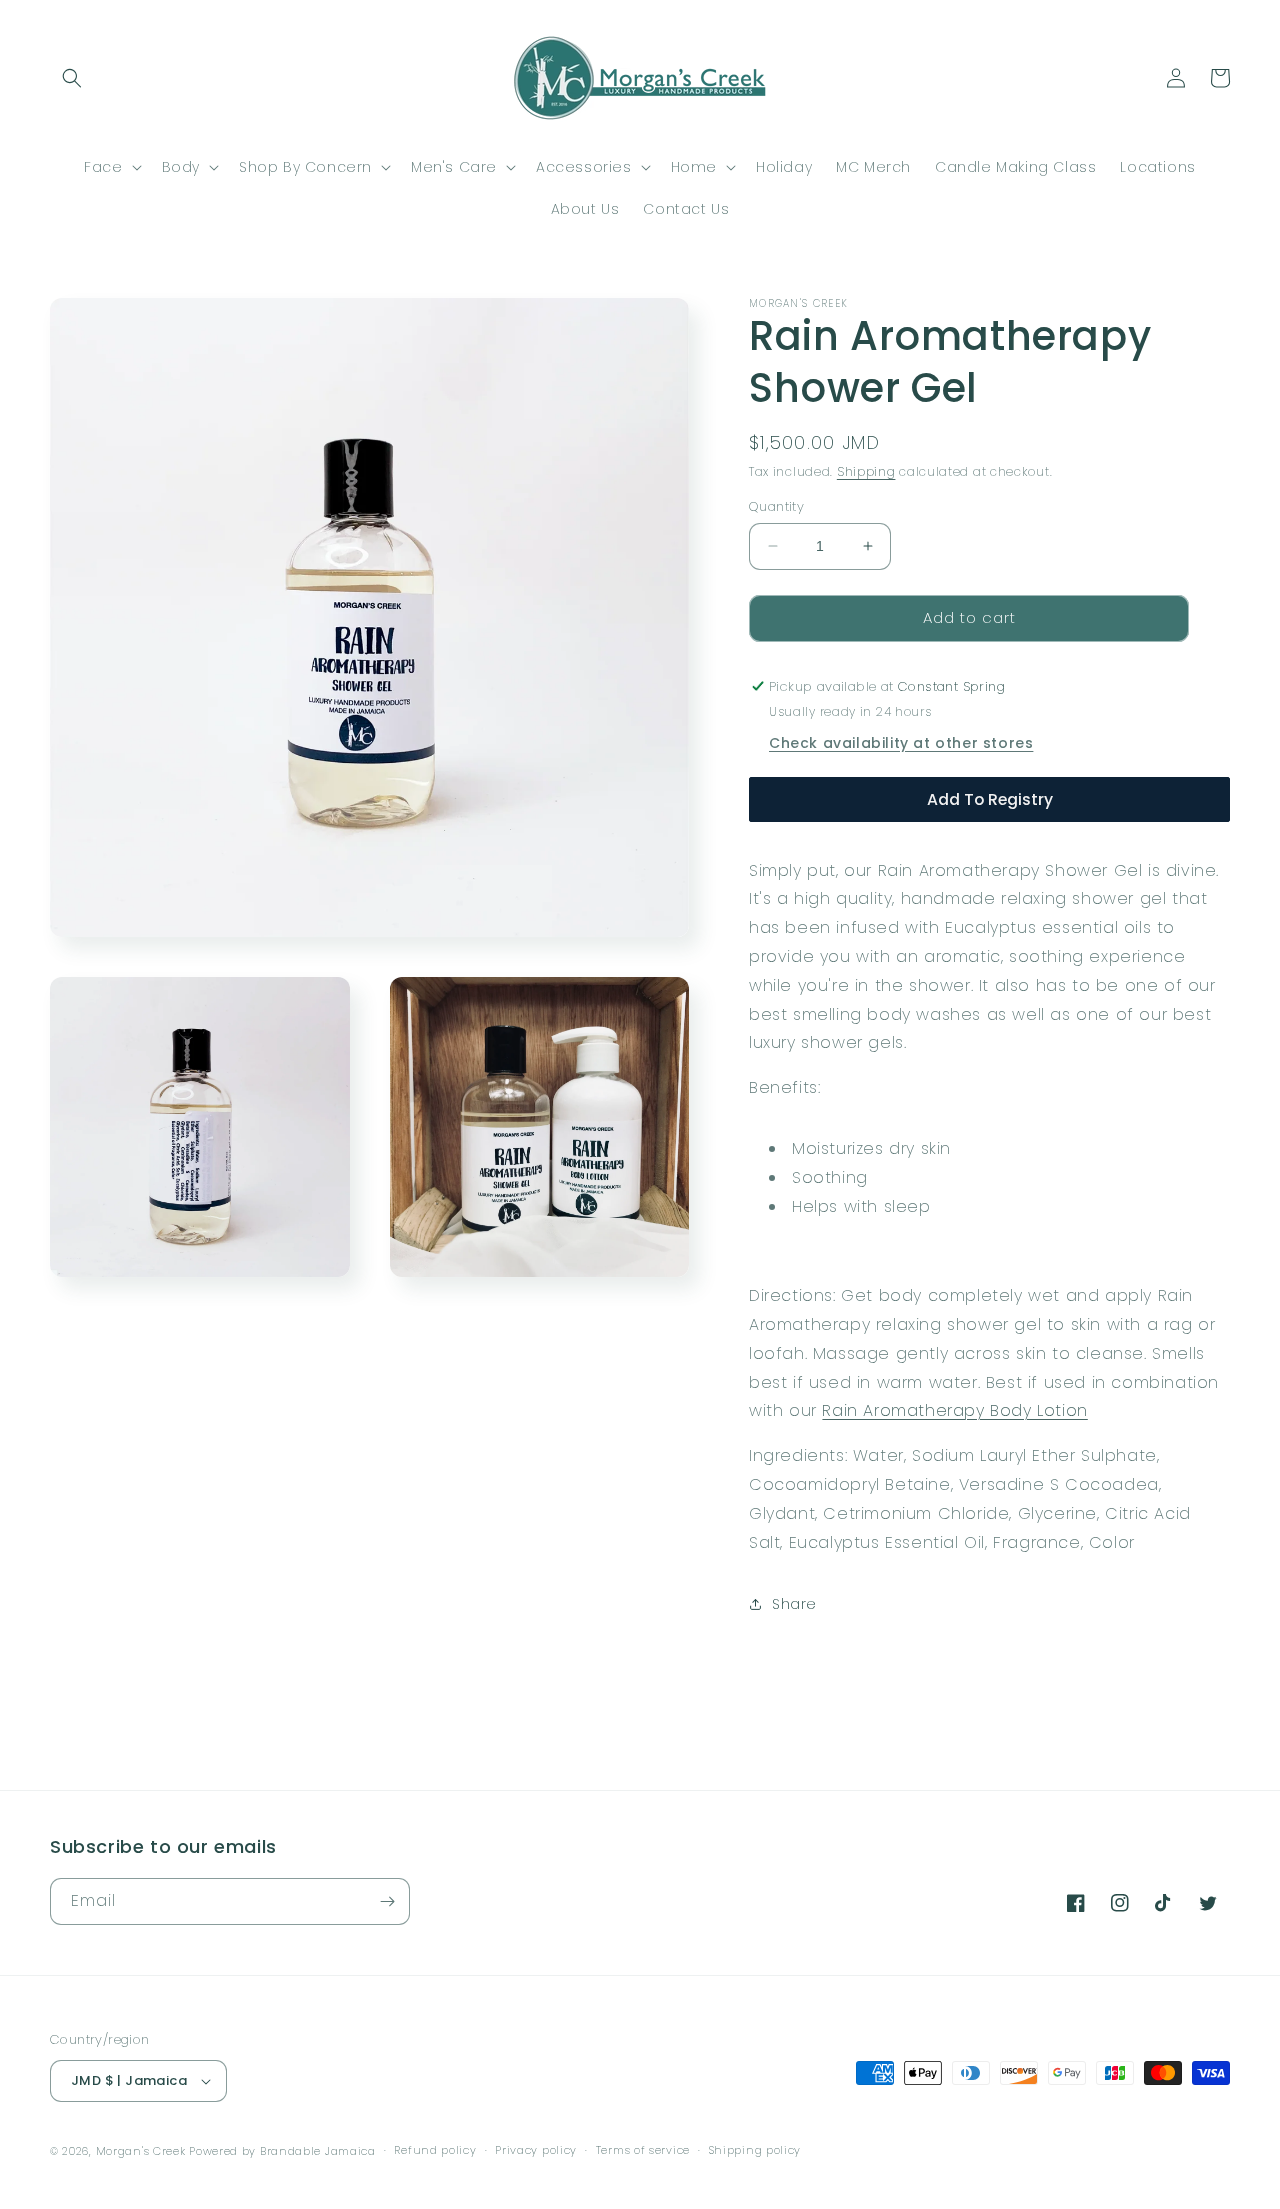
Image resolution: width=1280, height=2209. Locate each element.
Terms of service (643, 2150)
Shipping (866, 471)
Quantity (776, 506)
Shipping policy (755, 2150)
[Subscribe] (387, 1901)
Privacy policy (536, 2150)
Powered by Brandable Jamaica (282, 2151)
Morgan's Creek (143, 2151)
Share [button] (794, 1604)
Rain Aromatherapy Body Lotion (954, 1410)
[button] (72, 78)
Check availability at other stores (901, 743)
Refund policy (435, 2150)
